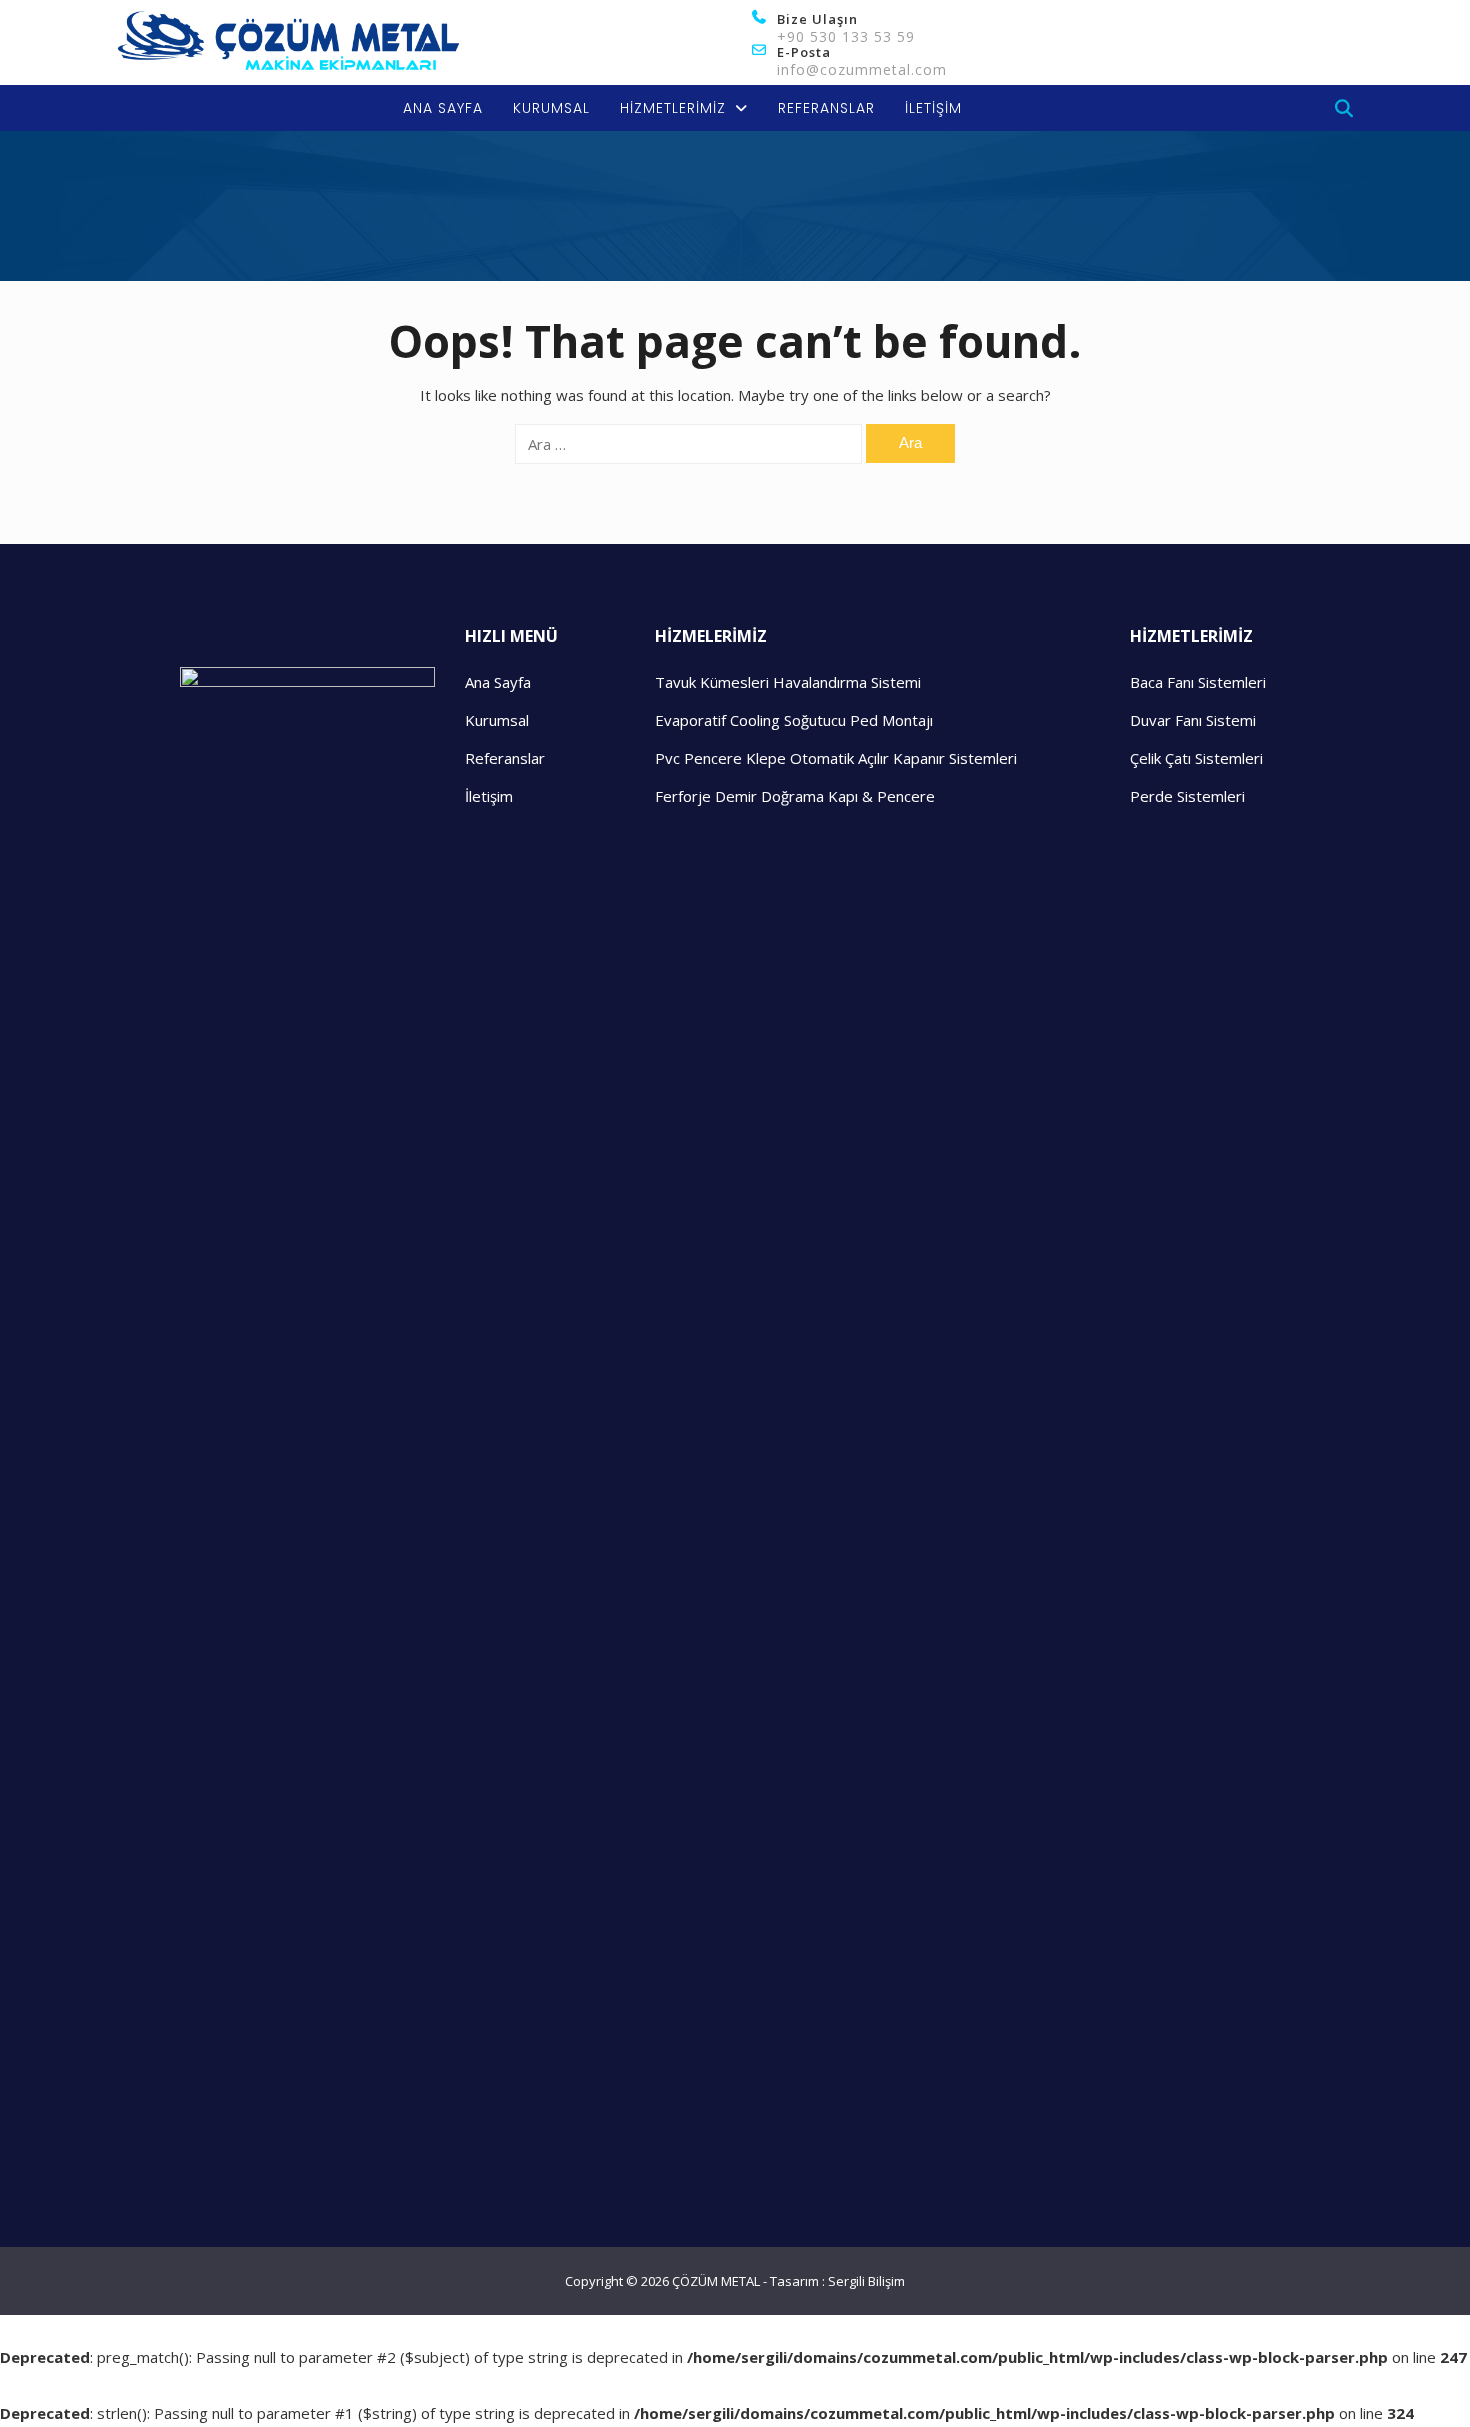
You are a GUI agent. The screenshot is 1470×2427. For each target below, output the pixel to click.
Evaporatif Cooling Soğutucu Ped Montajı (794, 720)
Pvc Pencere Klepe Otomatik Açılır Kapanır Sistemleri (836, 758)
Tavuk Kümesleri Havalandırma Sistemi (788, 682)
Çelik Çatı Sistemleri (1196, 758)
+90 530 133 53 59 (846, 36)
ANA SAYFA (443, 108)
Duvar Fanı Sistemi (1193, 720)
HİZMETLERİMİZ (673, 108)
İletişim (489, 796)
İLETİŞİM (933, 108)
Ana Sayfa (498, 682)
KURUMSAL (551, 108)
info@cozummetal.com (862, 69)
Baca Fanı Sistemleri (1198, 682)
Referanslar (505, 758)
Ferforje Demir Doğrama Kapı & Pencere (795, 796)
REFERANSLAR (826, 108)
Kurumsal (497, 720)
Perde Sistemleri (1187, 796)
